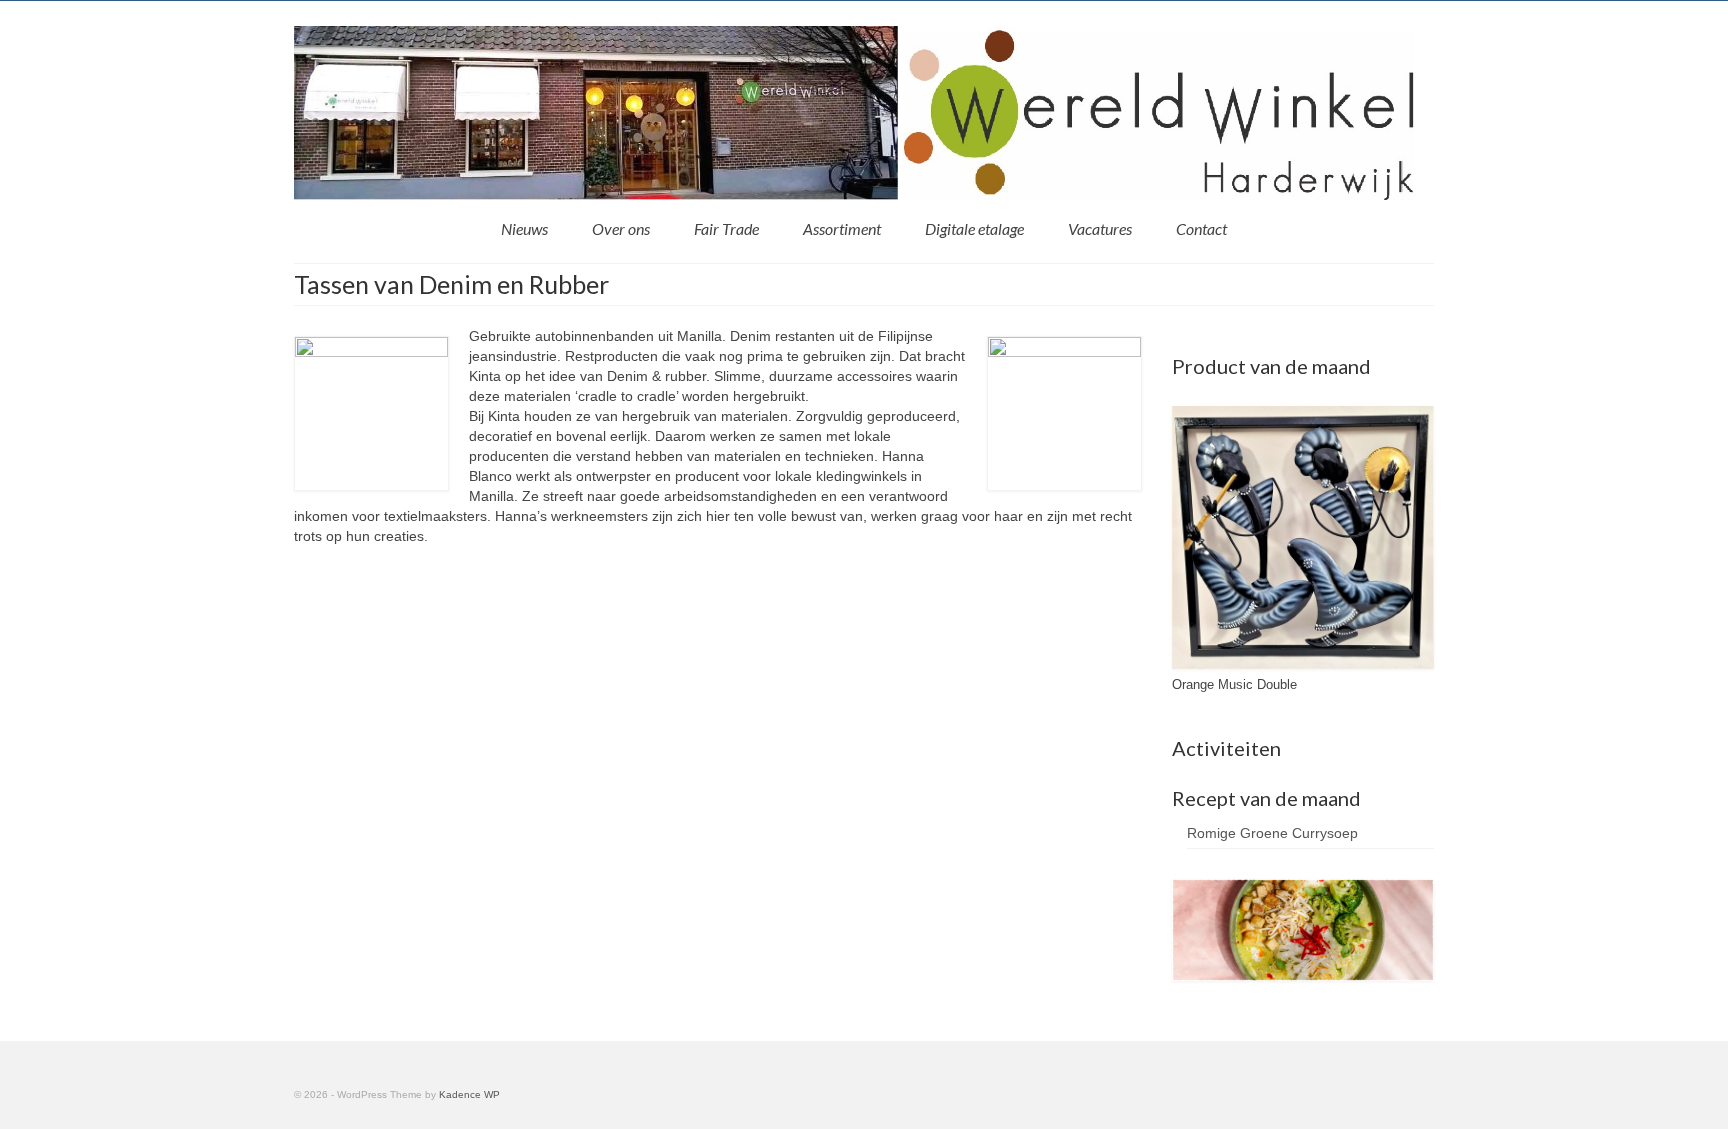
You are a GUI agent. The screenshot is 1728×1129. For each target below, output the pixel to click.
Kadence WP (469, 1094)
